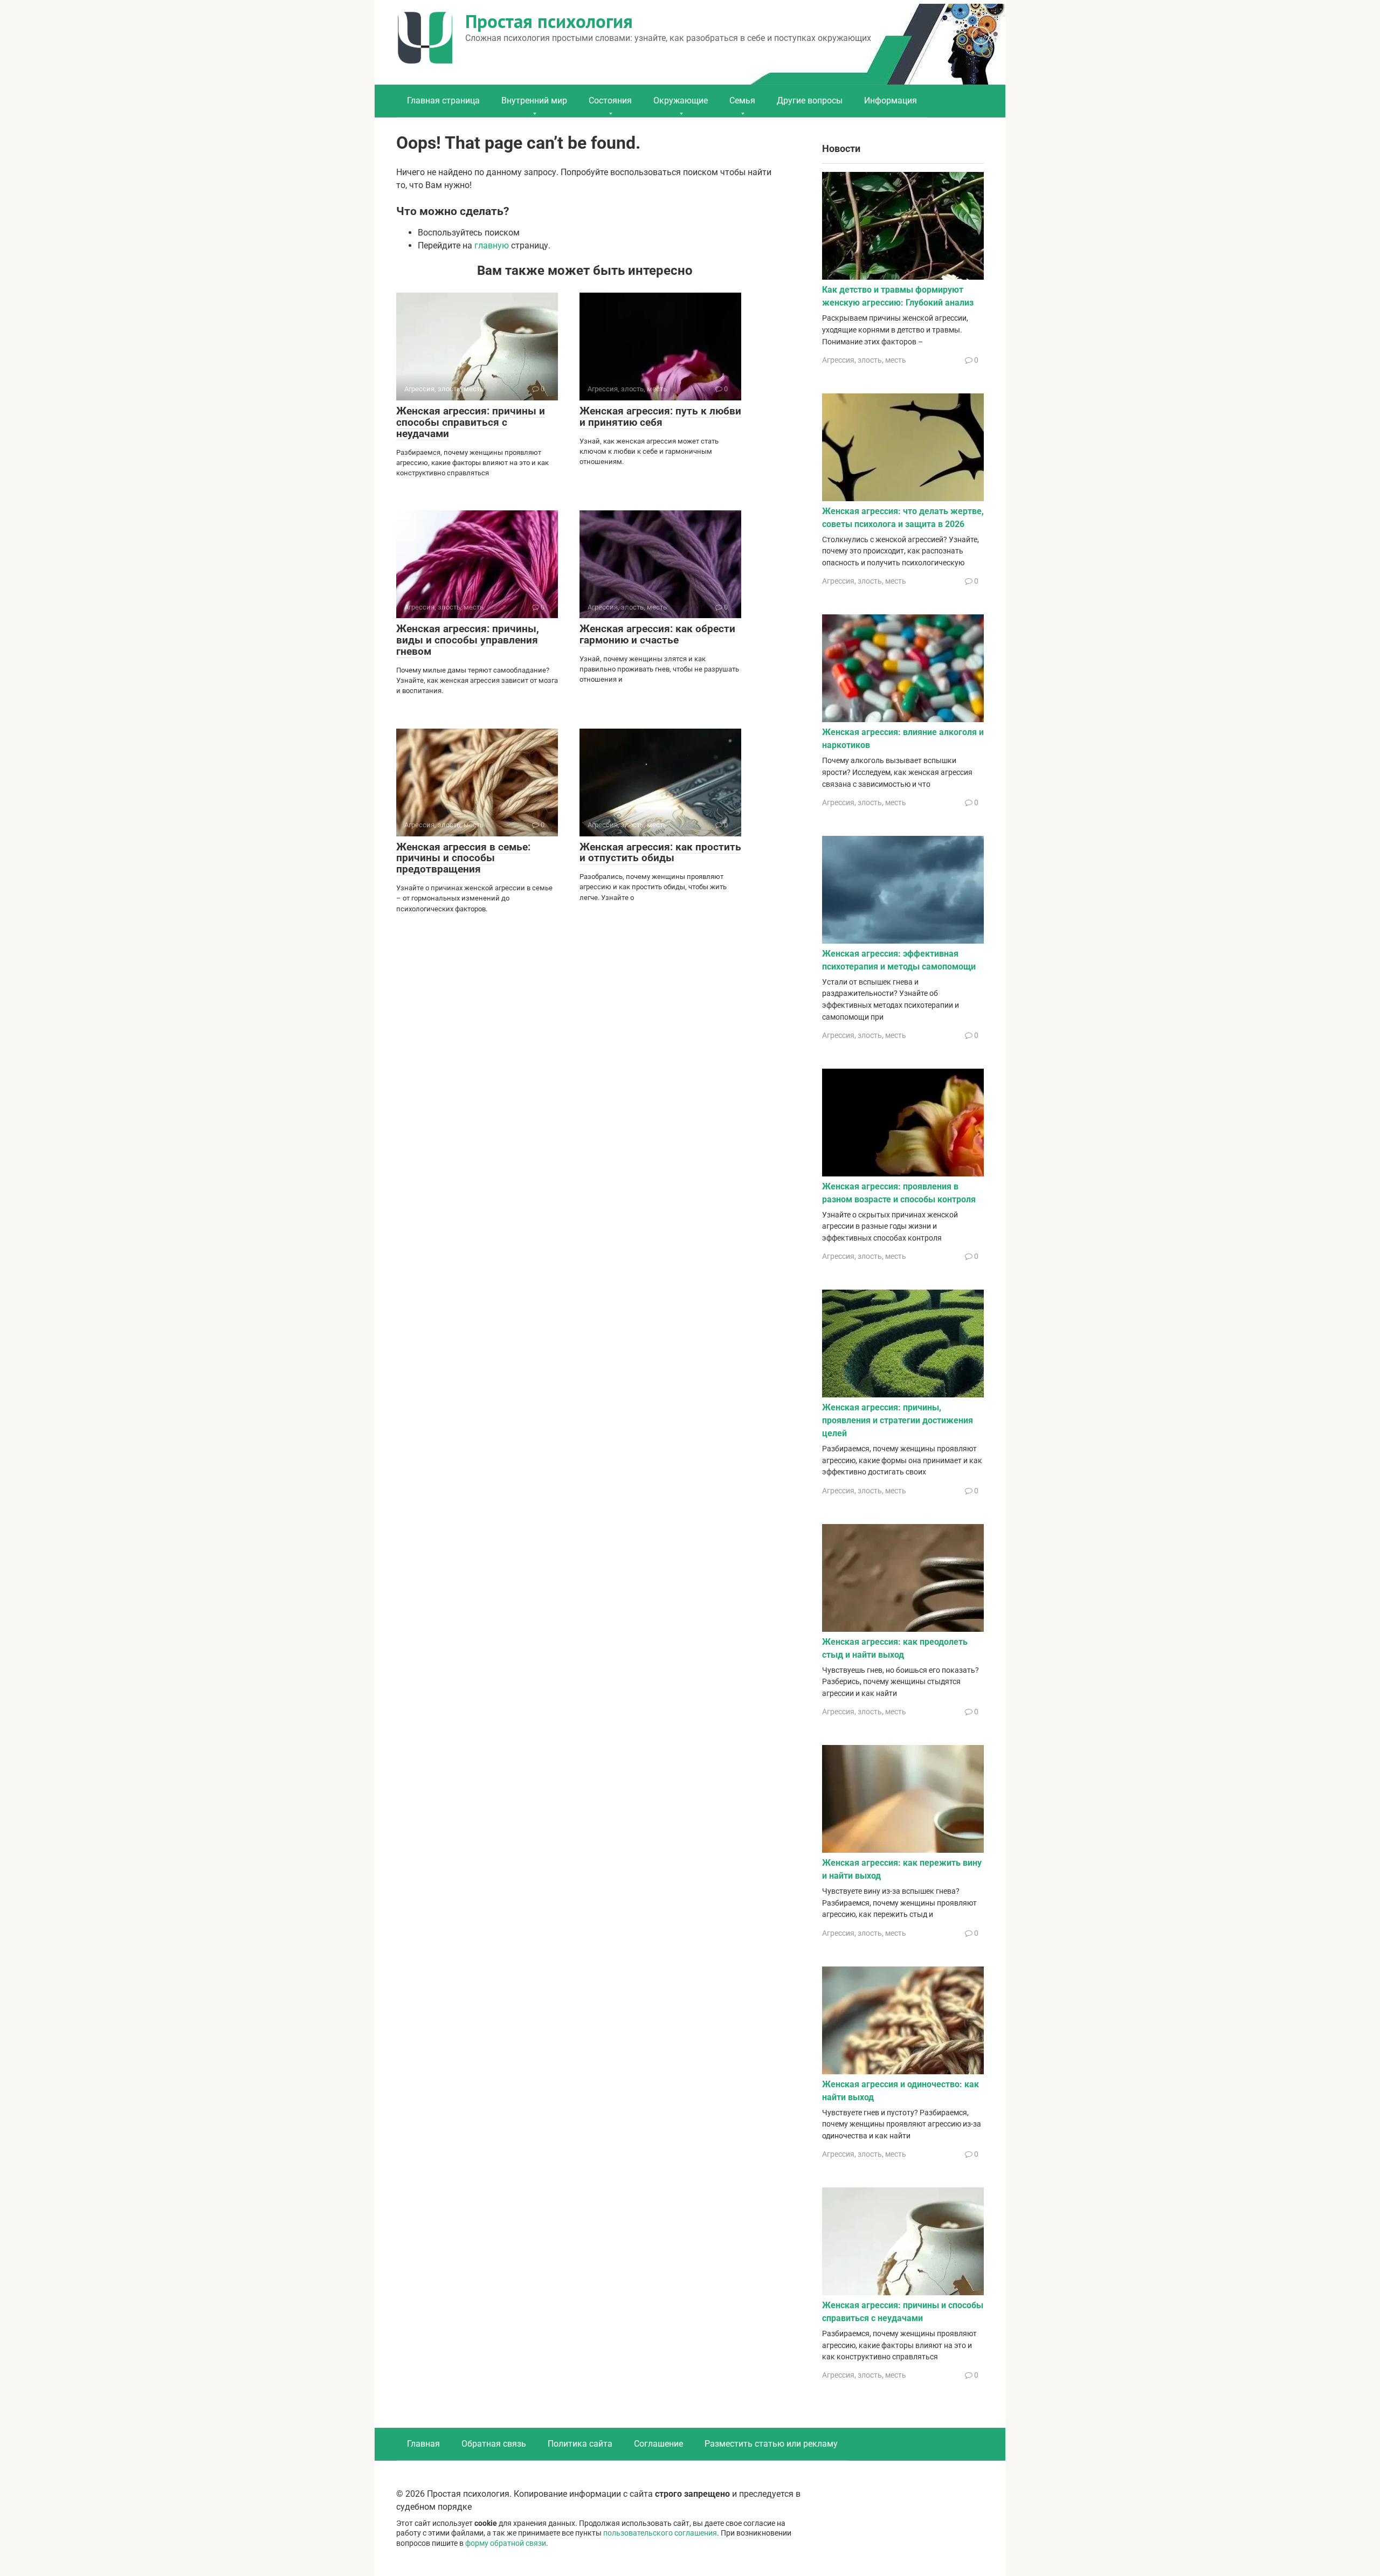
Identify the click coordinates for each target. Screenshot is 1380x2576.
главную (492, 245)
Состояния (610, 101)
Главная (423, 2444)
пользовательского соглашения (660, 2533)
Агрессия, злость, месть (864, 360)
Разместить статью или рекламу (771, 2444)
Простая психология (549, 21)
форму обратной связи (506, 2543)
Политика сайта (580, 2444)
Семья (742, 101)
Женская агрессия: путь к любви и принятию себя (660, 417)
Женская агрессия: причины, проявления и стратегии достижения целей (898, 1420)
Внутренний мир (534, 101)
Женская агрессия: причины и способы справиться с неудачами (471, 422)
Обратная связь (494, 2444)
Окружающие (681, 101)
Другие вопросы (810, 101)
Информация (891, 101)
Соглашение (658, 2444)
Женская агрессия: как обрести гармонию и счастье (657, 634)
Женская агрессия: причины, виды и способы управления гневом (468, 640)
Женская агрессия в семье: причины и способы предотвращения (463, 858)
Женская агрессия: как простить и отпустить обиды (660, 853)
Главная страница (443, 101)
